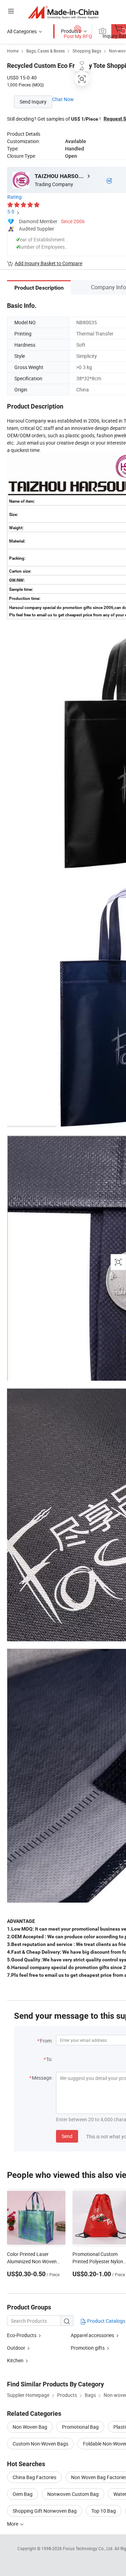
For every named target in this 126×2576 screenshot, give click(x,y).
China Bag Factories (34, 2477)
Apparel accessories (92, 2335)
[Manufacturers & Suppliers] (63, 12)
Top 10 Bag (104, 2511)
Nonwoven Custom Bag (73, 2494)
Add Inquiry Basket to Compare (48, 263)
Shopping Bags (87, 51)
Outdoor (16, 2348)
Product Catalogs (106, 2321)
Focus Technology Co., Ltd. (89, 2548)
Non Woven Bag (30, 2427)
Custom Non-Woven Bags (40, 2444)
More (13, 2524)
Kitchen (15, 2360)
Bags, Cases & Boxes (45, 51)
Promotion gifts (88, 2348)
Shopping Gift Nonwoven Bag (45, 2511)
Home (13, 51)
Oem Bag (23, 2494)
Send (67, 2136)
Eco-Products (22, 2335)
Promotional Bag (80, 2427)
